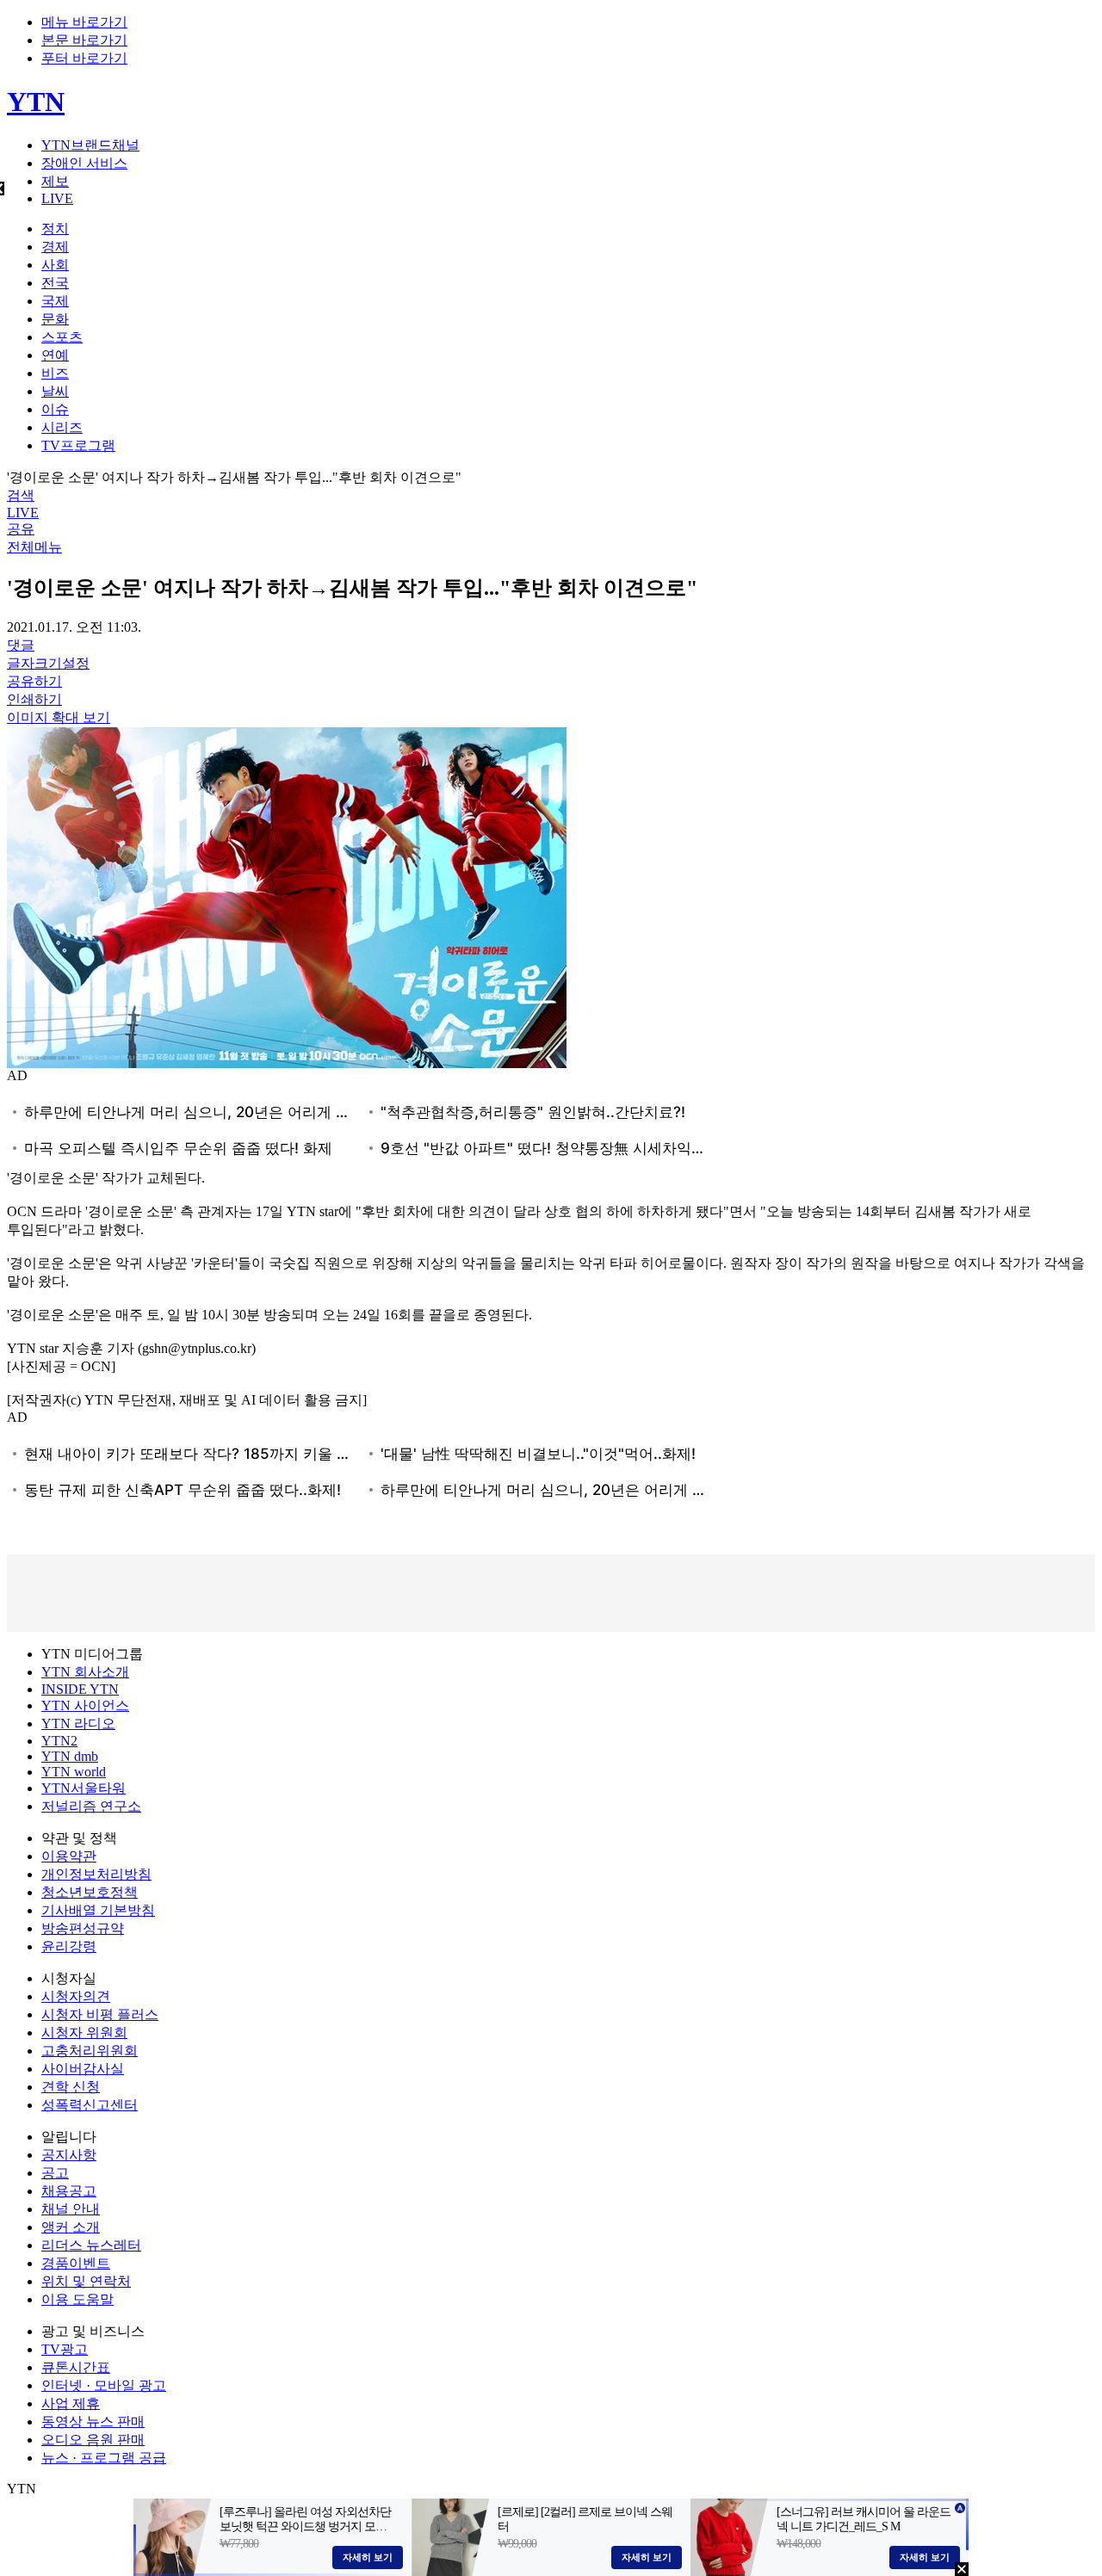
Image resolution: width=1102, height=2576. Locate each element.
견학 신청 (71, 2087)
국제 (55, 301)
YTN (36, 102)
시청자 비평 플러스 (100, 2014)
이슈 (55, 409)
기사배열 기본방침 (98, 1910)
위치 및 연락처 (86, 2281)
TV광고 (65, 2349)
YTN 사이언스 (85, 1705)
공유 (21, 529)
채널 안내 (71, 2209)
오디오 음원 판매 (93, 2440)
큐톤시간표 (76, 2367)
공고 (55, 2173)
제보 (55, 181)
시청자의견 (76, 1996)
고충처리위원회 (90, 2051)
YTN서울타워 (84, 1788)
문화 (55, 319)
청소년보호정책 (90, 1892)
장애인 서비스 (84, 163)
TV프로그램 (78, 445)
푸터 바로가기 (84, 58)
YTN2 (59, 1741)
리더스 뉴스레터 (91, 2245)
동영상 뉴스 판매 (93, 2422)
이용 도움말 (77, 2299)
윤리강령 (69, 1946)
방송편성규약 (83, 1928)
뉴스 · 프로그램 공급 (104, 2458)
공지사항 (69, 2155)
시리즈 (62, 427)
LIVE (57, 198)
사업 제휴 (71, 2403)
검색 (21, 495)
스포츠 (62, 337)
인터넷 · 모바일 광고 (104, 2385)
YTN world (74, 1772)
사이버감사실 (83, 2069)
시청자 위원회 (84, 2032)
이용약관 (69, 1856)
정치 (55, 229)
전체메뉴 (34, 547)
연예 (55, 355)
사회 (55, 265)
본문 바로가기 (84, 40)
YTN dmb (70, 1756)
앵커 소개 (71, 2227)
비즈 (55, 373)
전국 (55, 283)
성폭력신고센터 (90, 2105)
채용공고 (69, 2191)
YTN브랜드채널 (90, 145)
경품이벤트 (76, 2263)
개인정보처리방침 (96, 1874)
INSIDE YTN (80, 1689)
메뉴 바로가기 (84, 22)
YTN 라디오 (78, 1724)
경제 (55, 247)
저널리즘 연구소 (91, 1806)
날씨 (55, 391)
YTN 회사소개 (85, 1672)
